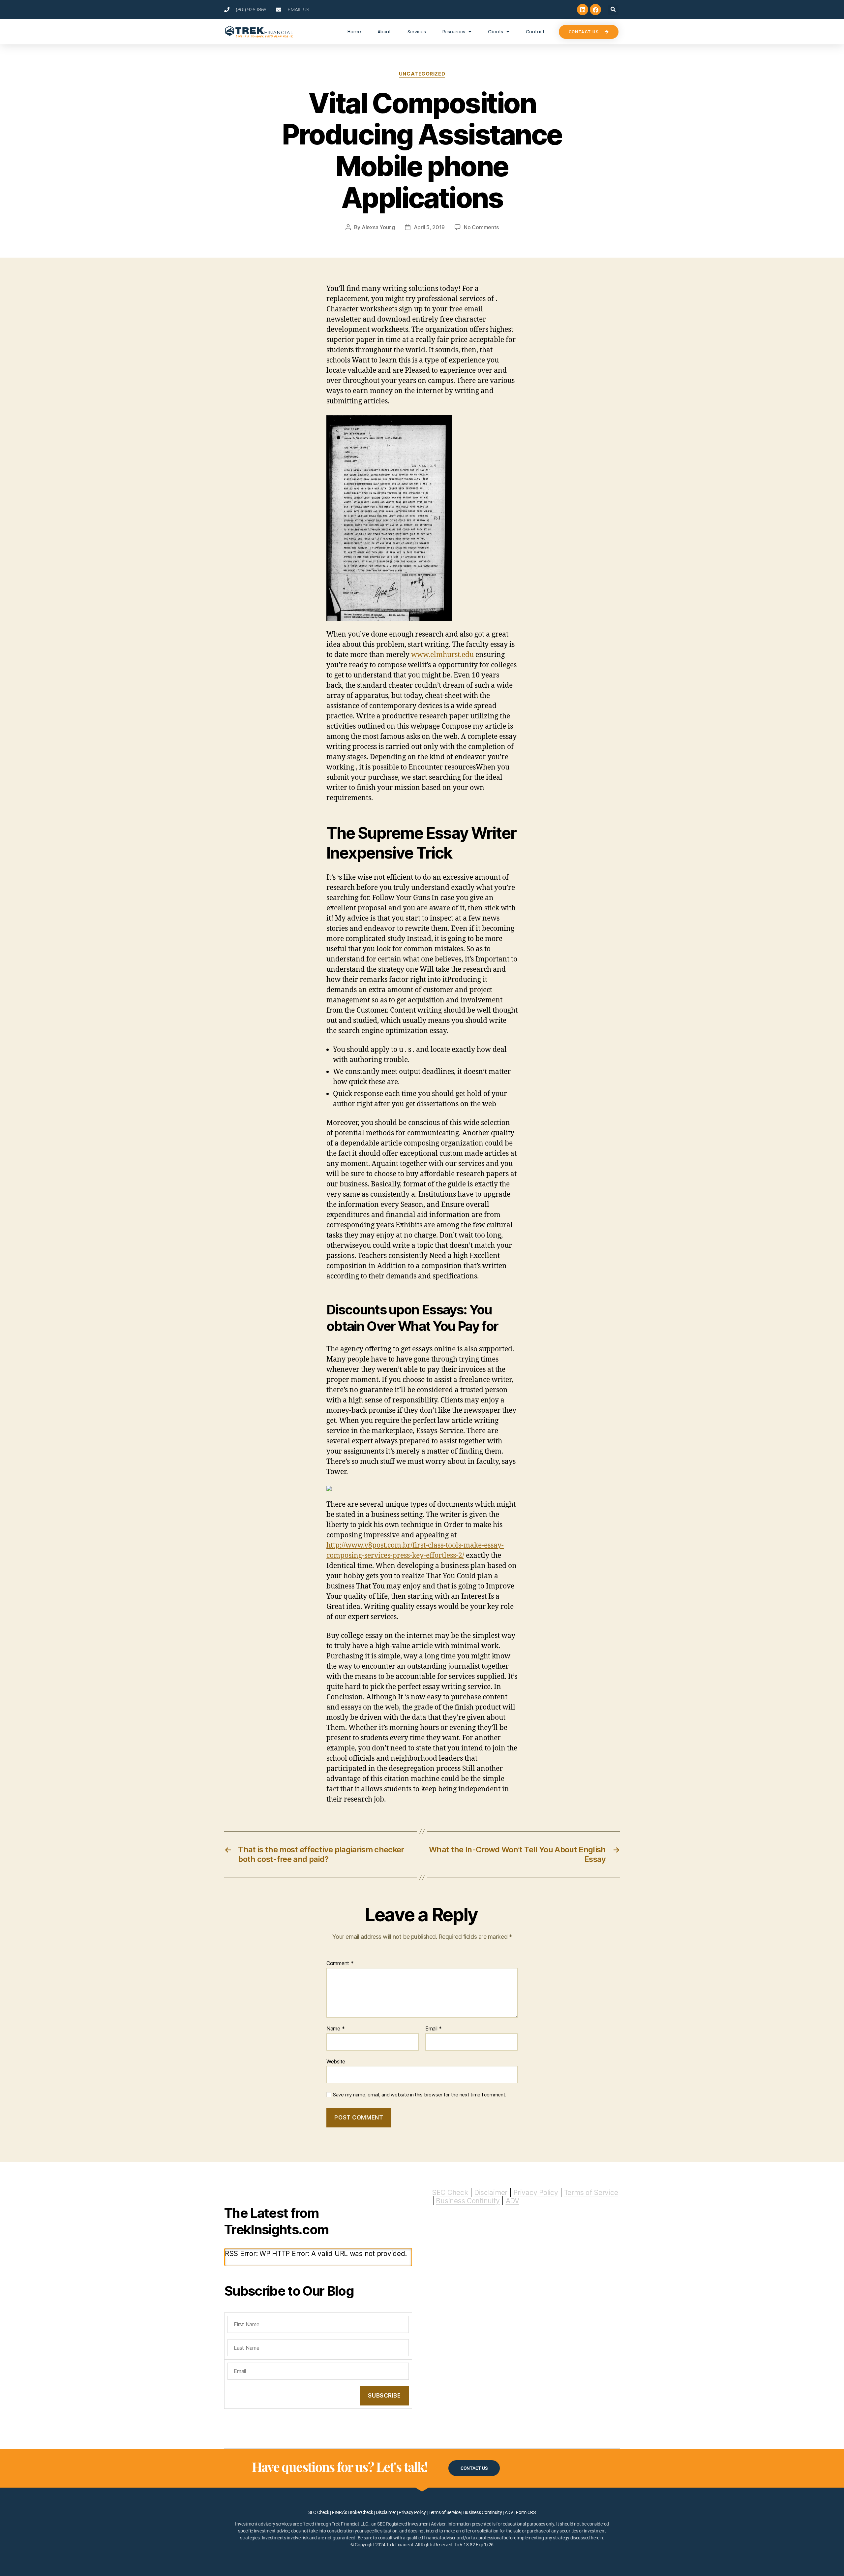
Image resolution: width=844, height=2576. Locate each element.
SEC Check (450, 2193)
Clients (496, 32)
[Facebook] (595, 10)
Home (354, 32)
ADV (512, 2201)
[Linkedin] (583, 10)
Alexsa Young (378, 227)
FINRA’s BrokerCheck (353, 2512)
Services (417, 32)
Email (434, 2029)
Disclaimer (491, 2193)
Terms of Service (591, 2193)
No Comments (481, 227)
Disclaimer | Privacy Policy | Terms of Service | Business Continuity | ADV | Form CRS (456, 2512)
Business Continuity (468, 2201)
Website (336, 2061)
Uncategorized (422, 74)
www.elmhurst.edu (442, 655)
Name (335, 2029)
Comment (340, 1963)
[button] (613, 10)
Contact (535, 32)
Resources (454, 32)
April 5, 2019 (429, 227)
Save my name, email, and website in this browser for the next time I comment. (420, 2095)
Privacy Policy (536, 2193)
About (384, 32)
